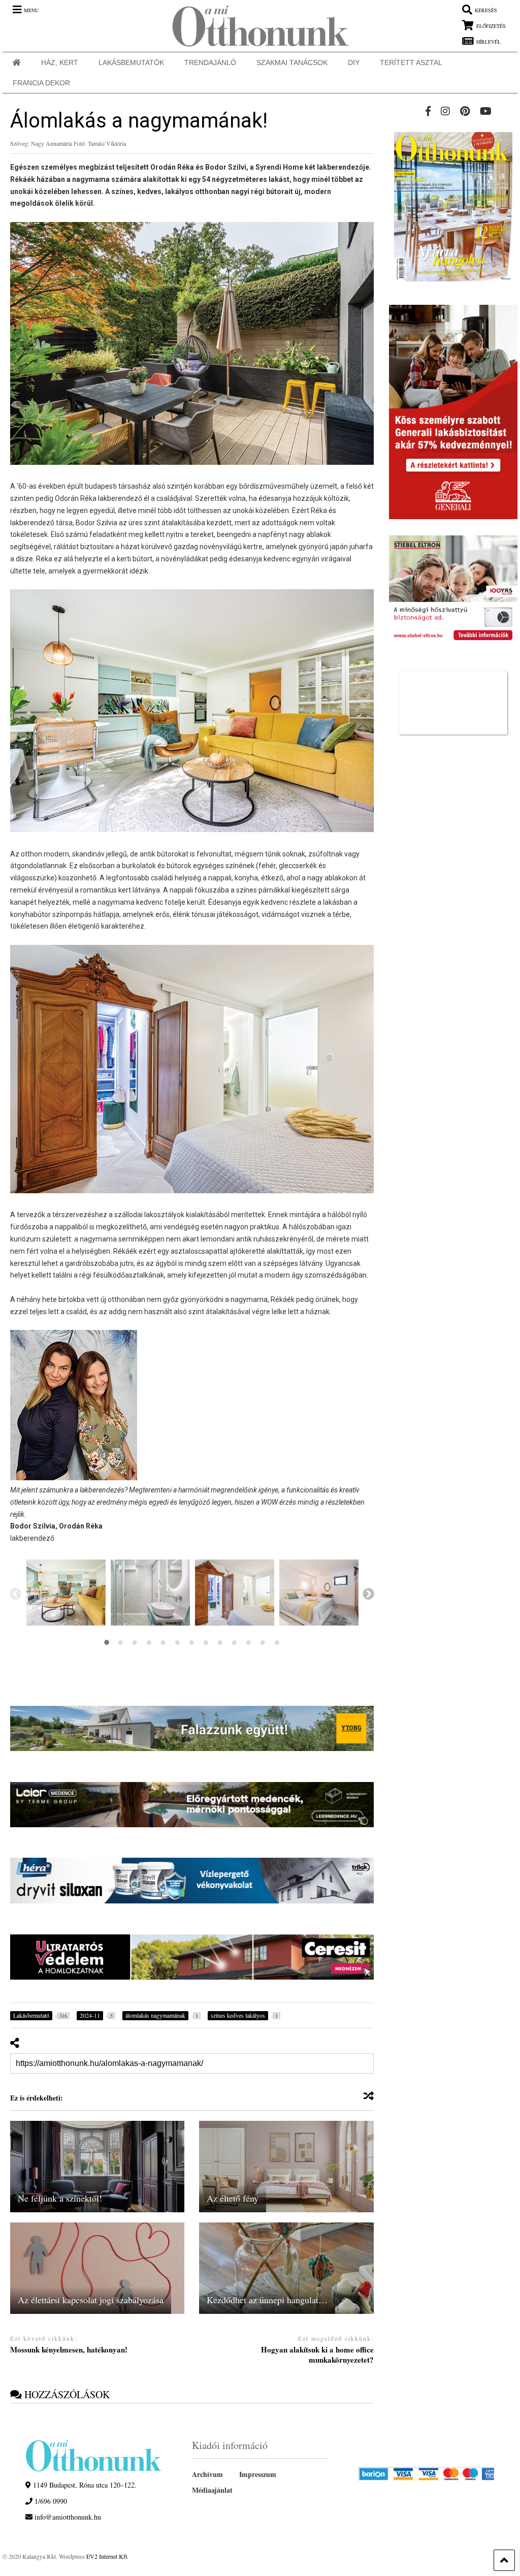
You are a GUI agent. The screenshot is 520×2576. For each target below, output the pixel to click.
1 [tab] (107, 1642)
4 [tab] (149, 1642)
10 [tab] (235, 1642)
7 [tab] (192, 1642)
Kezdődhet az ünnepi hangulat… (267, 2300)
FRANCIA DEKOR (41, 83)
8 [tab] (206, 1642)
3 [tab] (135, 1642)
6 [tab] (178, 1642)
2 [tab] (121, 1642)
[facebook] (428, 111)
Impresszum (258, 2474)
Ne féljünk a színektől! (60, 2198)
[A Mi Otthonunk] (255, 26)
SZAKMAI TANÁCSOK (292, 62)
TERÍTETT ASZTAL (411, 62)
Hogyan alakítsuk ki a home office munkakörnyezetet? (317, 2355)
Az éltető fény (233, 2198)
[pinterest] (465, 111)
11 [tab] (249, 1642)
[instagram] (445, 111)
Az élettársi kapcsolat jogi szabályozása (91, 2300)
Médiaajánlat (212, 2490)
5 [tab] (164, 1642)
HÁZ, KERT (60, 62)
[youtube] (486, 111)
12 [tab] (263, 1642)
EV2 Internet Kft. (107, 2556)
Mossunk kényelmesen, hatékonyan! (69, 2350)
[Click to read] (97, 2167)
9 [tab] (220, 1642)
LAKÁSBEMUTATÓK (131, 62)
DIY (354, 62)
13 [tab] (277, 1642)
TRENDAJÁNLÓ (210, 62)
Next (368, 1593)
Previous (15, 1593)
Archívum (207, 2474)
